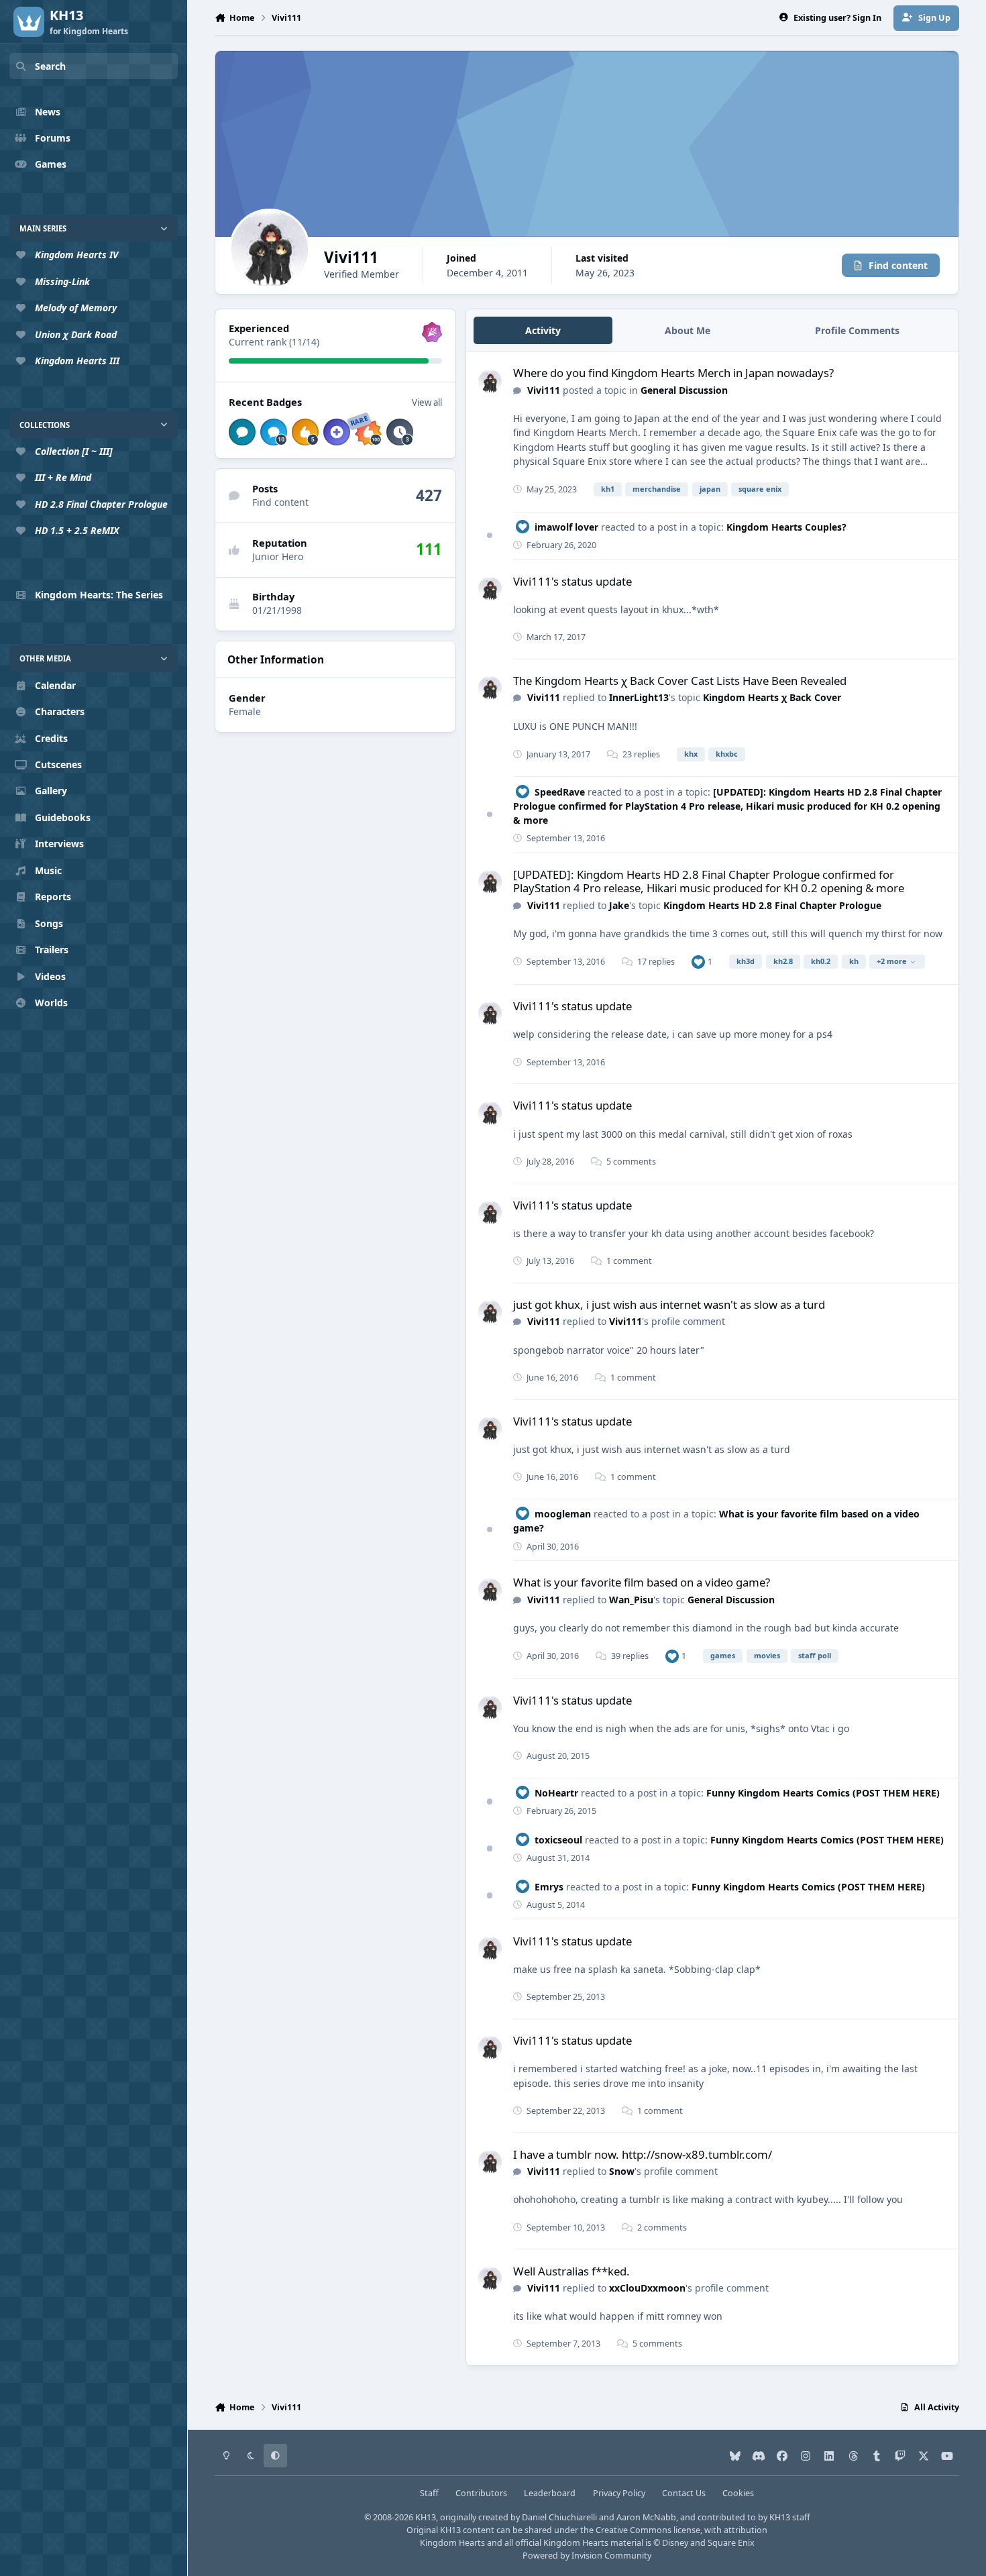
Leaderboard (550, 2493)
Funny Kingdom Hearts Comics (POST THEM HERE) (823, 1793)
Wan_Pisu (631, 1600)
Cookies (738, 2493)
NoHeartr (556, 1793)
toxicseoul (558, 1840)
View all (427, 402)
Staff (429, 2493)
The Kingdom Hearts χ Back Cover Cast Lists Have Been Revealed (680, 681)
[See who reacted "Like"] (698, 962)
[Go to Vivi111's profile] (490, 381)
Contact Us (684, 2493)
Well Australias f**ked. (571, 2271)
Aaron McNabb (646, 2517)
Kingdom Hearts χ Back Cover (772, 697)
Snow (622, 2171)
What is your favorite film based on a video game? (642, 1582)
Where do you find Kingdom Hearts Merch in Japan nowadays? (673, 373)
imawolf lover (566, 527)
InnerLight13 (639, 697)
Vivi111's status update (572, 581)
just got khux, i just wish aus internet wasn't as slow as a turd (669, 1304)
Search (50, 66)
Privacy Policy (619, 2493)
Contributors (481, 2493)
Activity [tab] (543, 330)
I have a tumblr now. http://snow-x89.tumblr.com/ (643, 2154)
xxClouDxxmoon (647, 2288)
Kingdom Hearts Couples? (786, 527)
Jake (619, 905)
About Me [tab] (688, 330)
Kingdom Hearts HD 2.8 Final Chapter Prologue (772, 905)
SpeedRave (560, 792)
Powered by (587, 2556)
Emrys (549, 1887)
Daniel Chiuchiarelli (559, 2517)
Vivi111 (544, 390)
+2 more (892, 961)
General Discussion (684, 390)
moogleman (563, 1514)
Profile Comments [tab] (857, 330)
